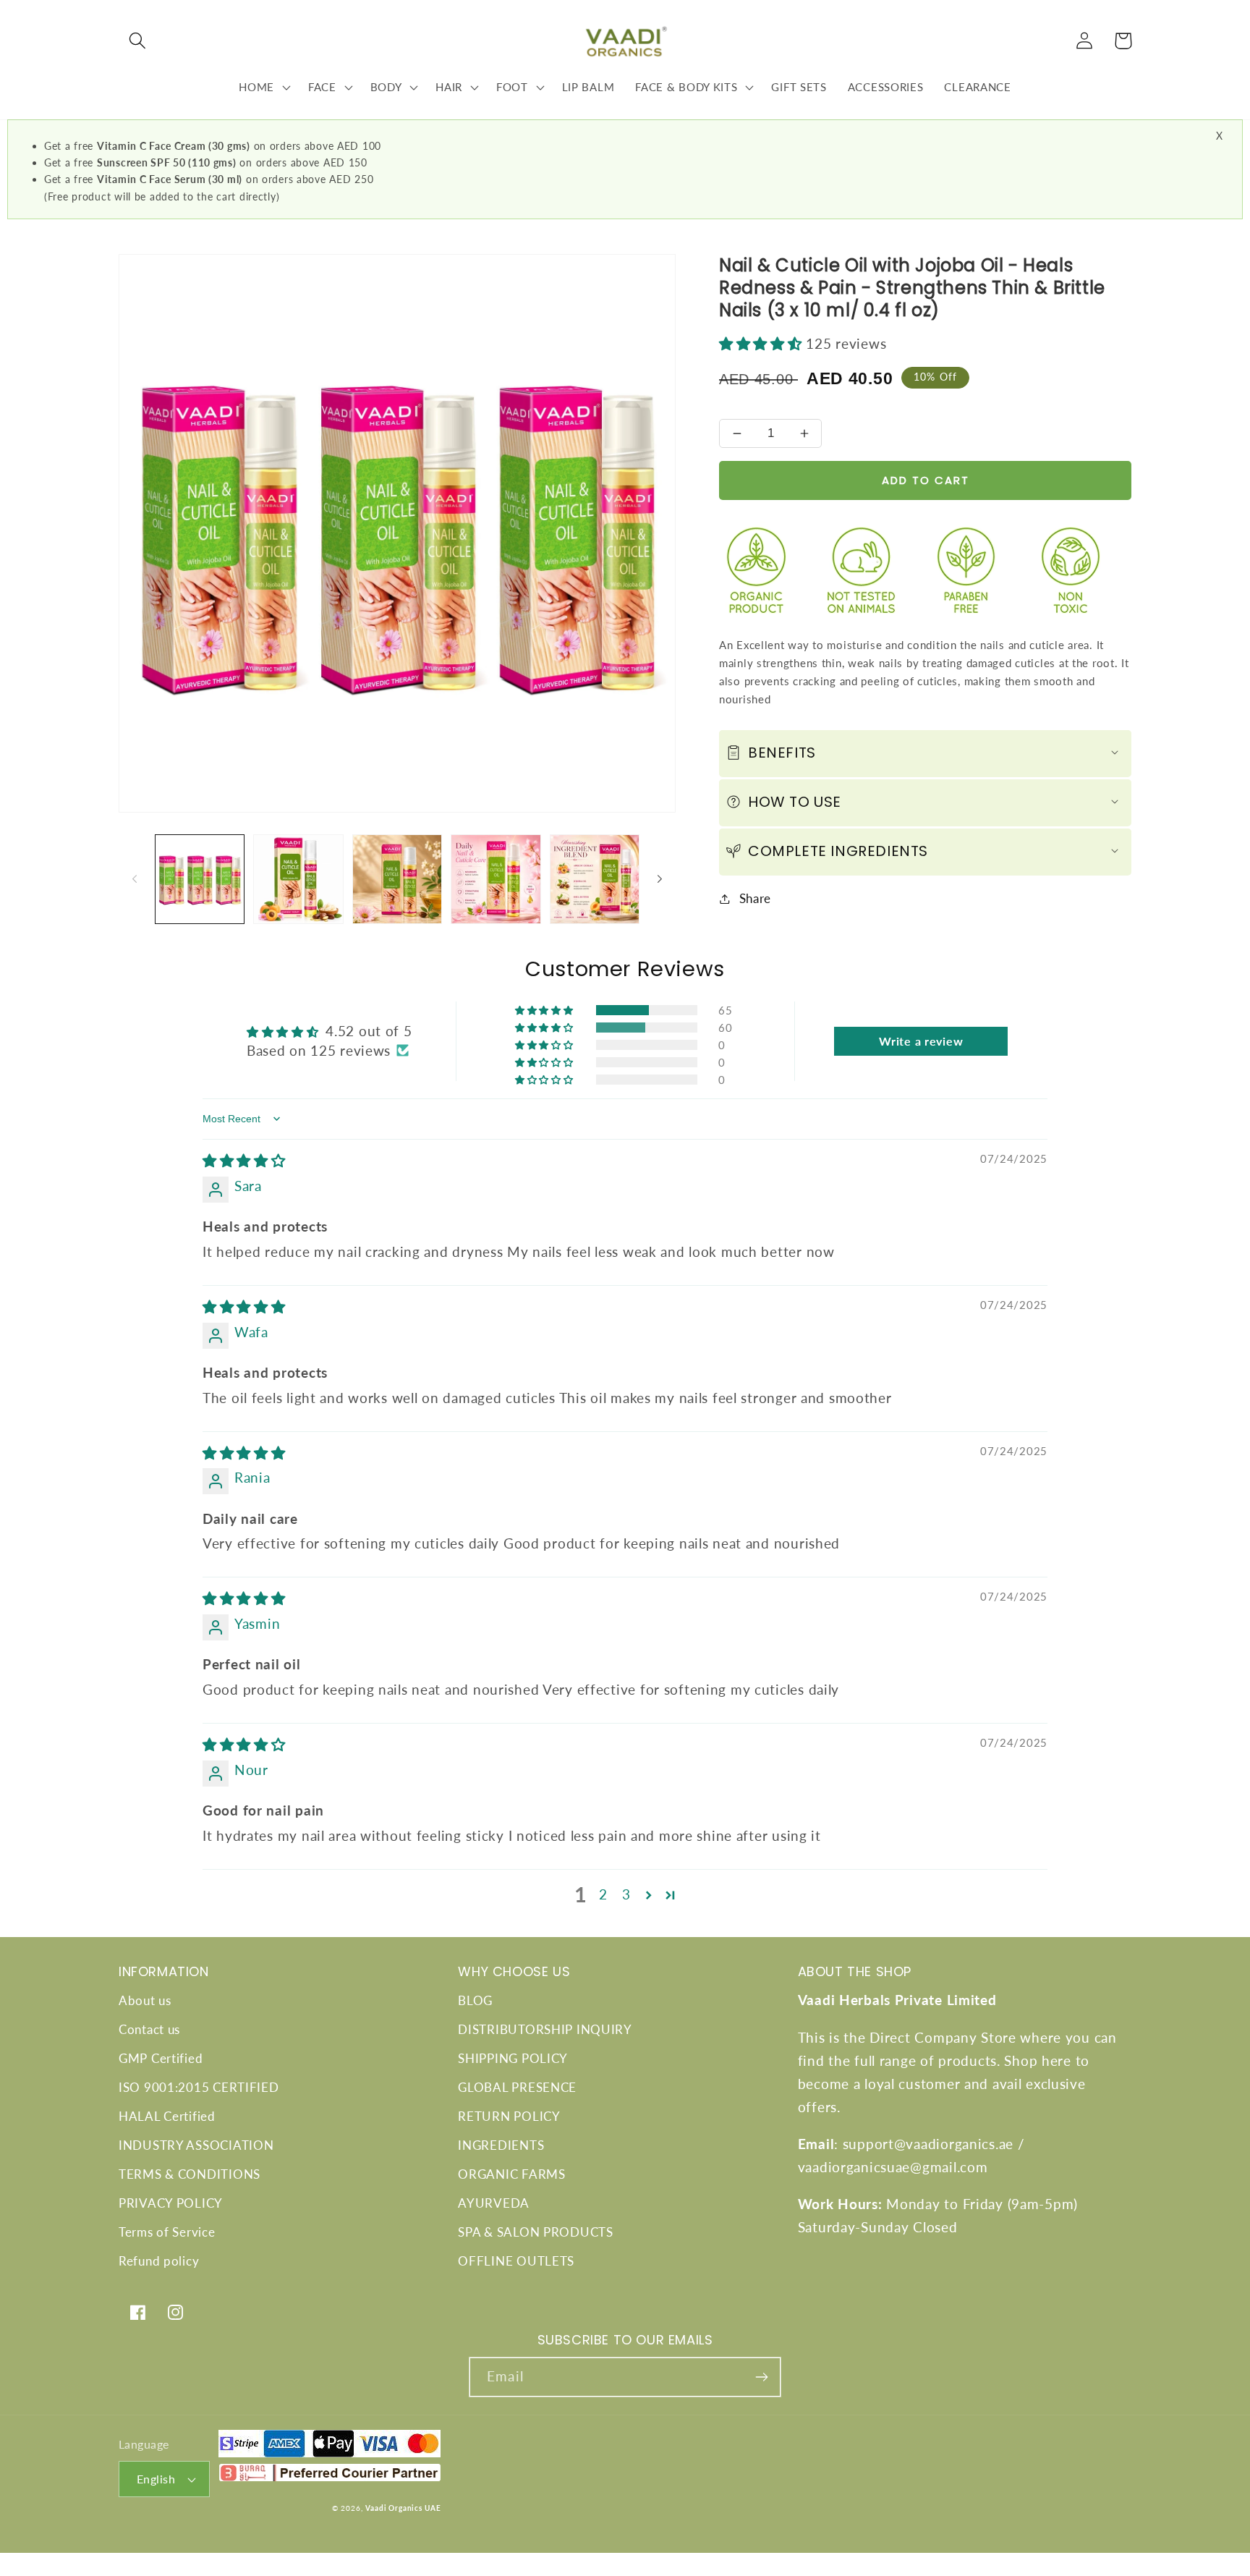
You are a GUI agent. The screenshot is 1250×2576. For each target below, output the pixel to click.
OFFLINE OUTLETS (516, 2261)
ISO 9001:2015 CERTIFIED (199, 2087)
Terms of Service (167, 2232)
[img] (244, 1160)
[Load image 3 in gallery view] (397, 879)
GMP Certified (161, 2058)
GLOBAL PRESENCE (517, 2087)
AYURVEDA (494, 2203)
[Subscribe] (761, 2377)
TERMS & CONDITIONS (190, 2174)
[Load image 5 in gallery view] (595, 879)
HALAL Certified (167, 2116)
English (156, 2479)
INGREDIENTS (501, 2145)
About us (145, 2000)
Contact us (149, 2029)
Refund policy (159, 2261)
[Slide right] (660, 879)
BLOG (475, 2000)
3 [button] (626, 1894)
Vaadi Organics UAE (403, 2508)
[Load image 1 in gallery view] (200, 879)
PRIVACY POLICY (171, 2203)
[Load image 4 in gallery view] (496, 879)
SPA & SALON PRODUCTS (535, 2232)
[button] (138, 41)
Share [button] (755, 898)
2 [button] (603, 1894)
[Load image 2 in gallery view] (298, 879)
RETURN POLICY (509, 2116)
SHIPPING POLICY (513, 2058)
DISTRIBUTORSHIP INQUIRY (545, 2029)
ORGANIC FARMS (511, 2174)
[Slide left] (135, 879)
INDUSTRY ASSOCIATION (196, 2145)
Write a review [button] (921, 1041)
